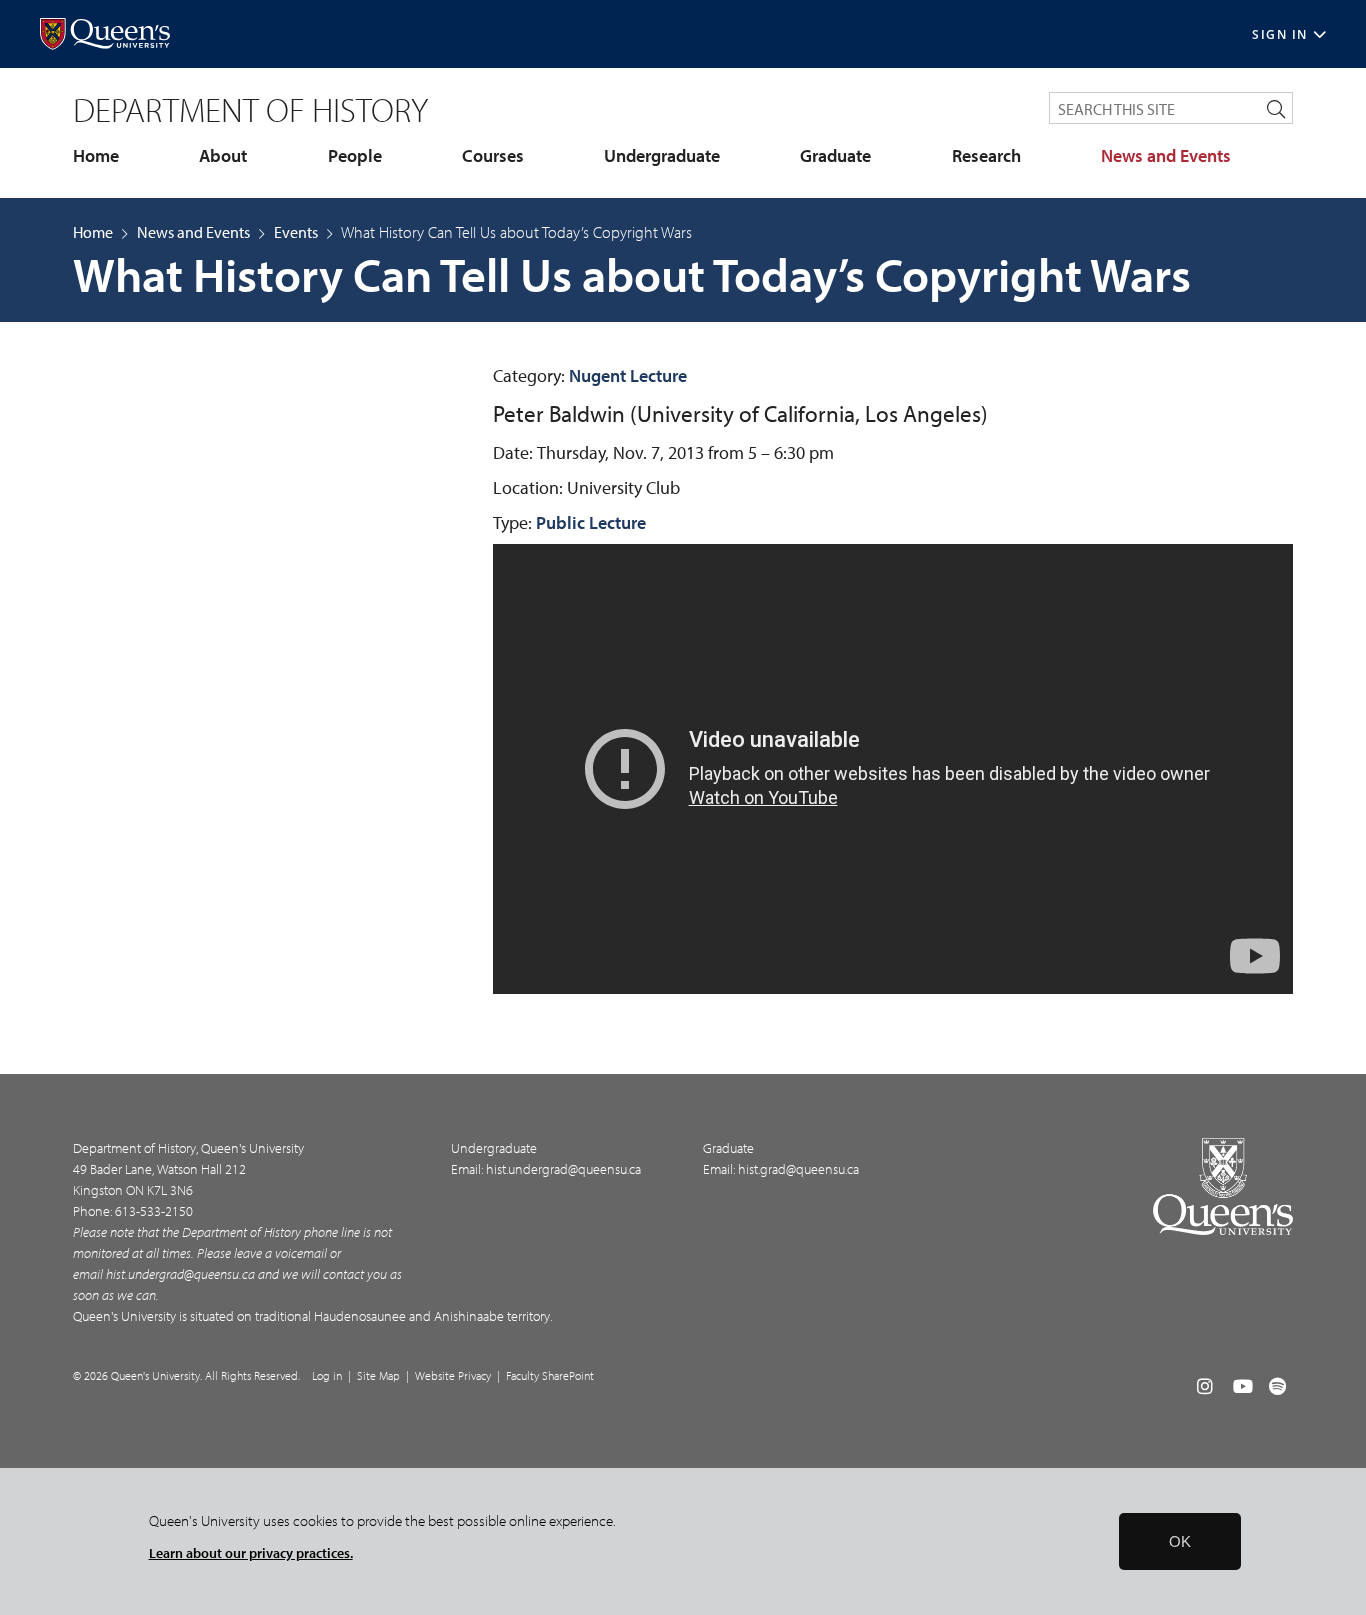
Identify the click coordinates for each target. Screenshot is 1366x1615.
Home (96, 156)
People (355, 156)
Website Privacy (453, 1375)
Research (986, 156)
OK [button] (1180, 1541)
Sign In (1280, 34)
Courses (493, 156)
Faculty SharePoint (550, 1375)
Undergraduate (662, 156)
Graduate (835, 156)
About (223, 156)
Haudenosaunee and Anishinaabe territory (432, 1316)
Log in (327, 1375)
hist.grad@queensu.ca (798, 1169)
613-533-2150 (154, 1211)
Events (296, 232)
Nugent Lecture (628, 375)
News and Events (1166, 156)
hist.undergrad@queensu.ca (180, 1274)
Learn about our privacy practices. (251, 1552)
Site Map (378, 1375)
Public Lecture (591, 522)
